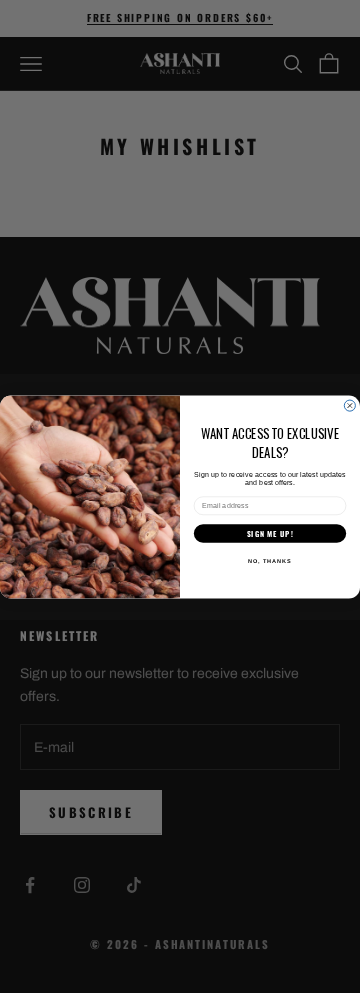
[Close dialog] (349, 405)
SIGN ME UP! (270, 532)
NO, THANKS (270, 560)
